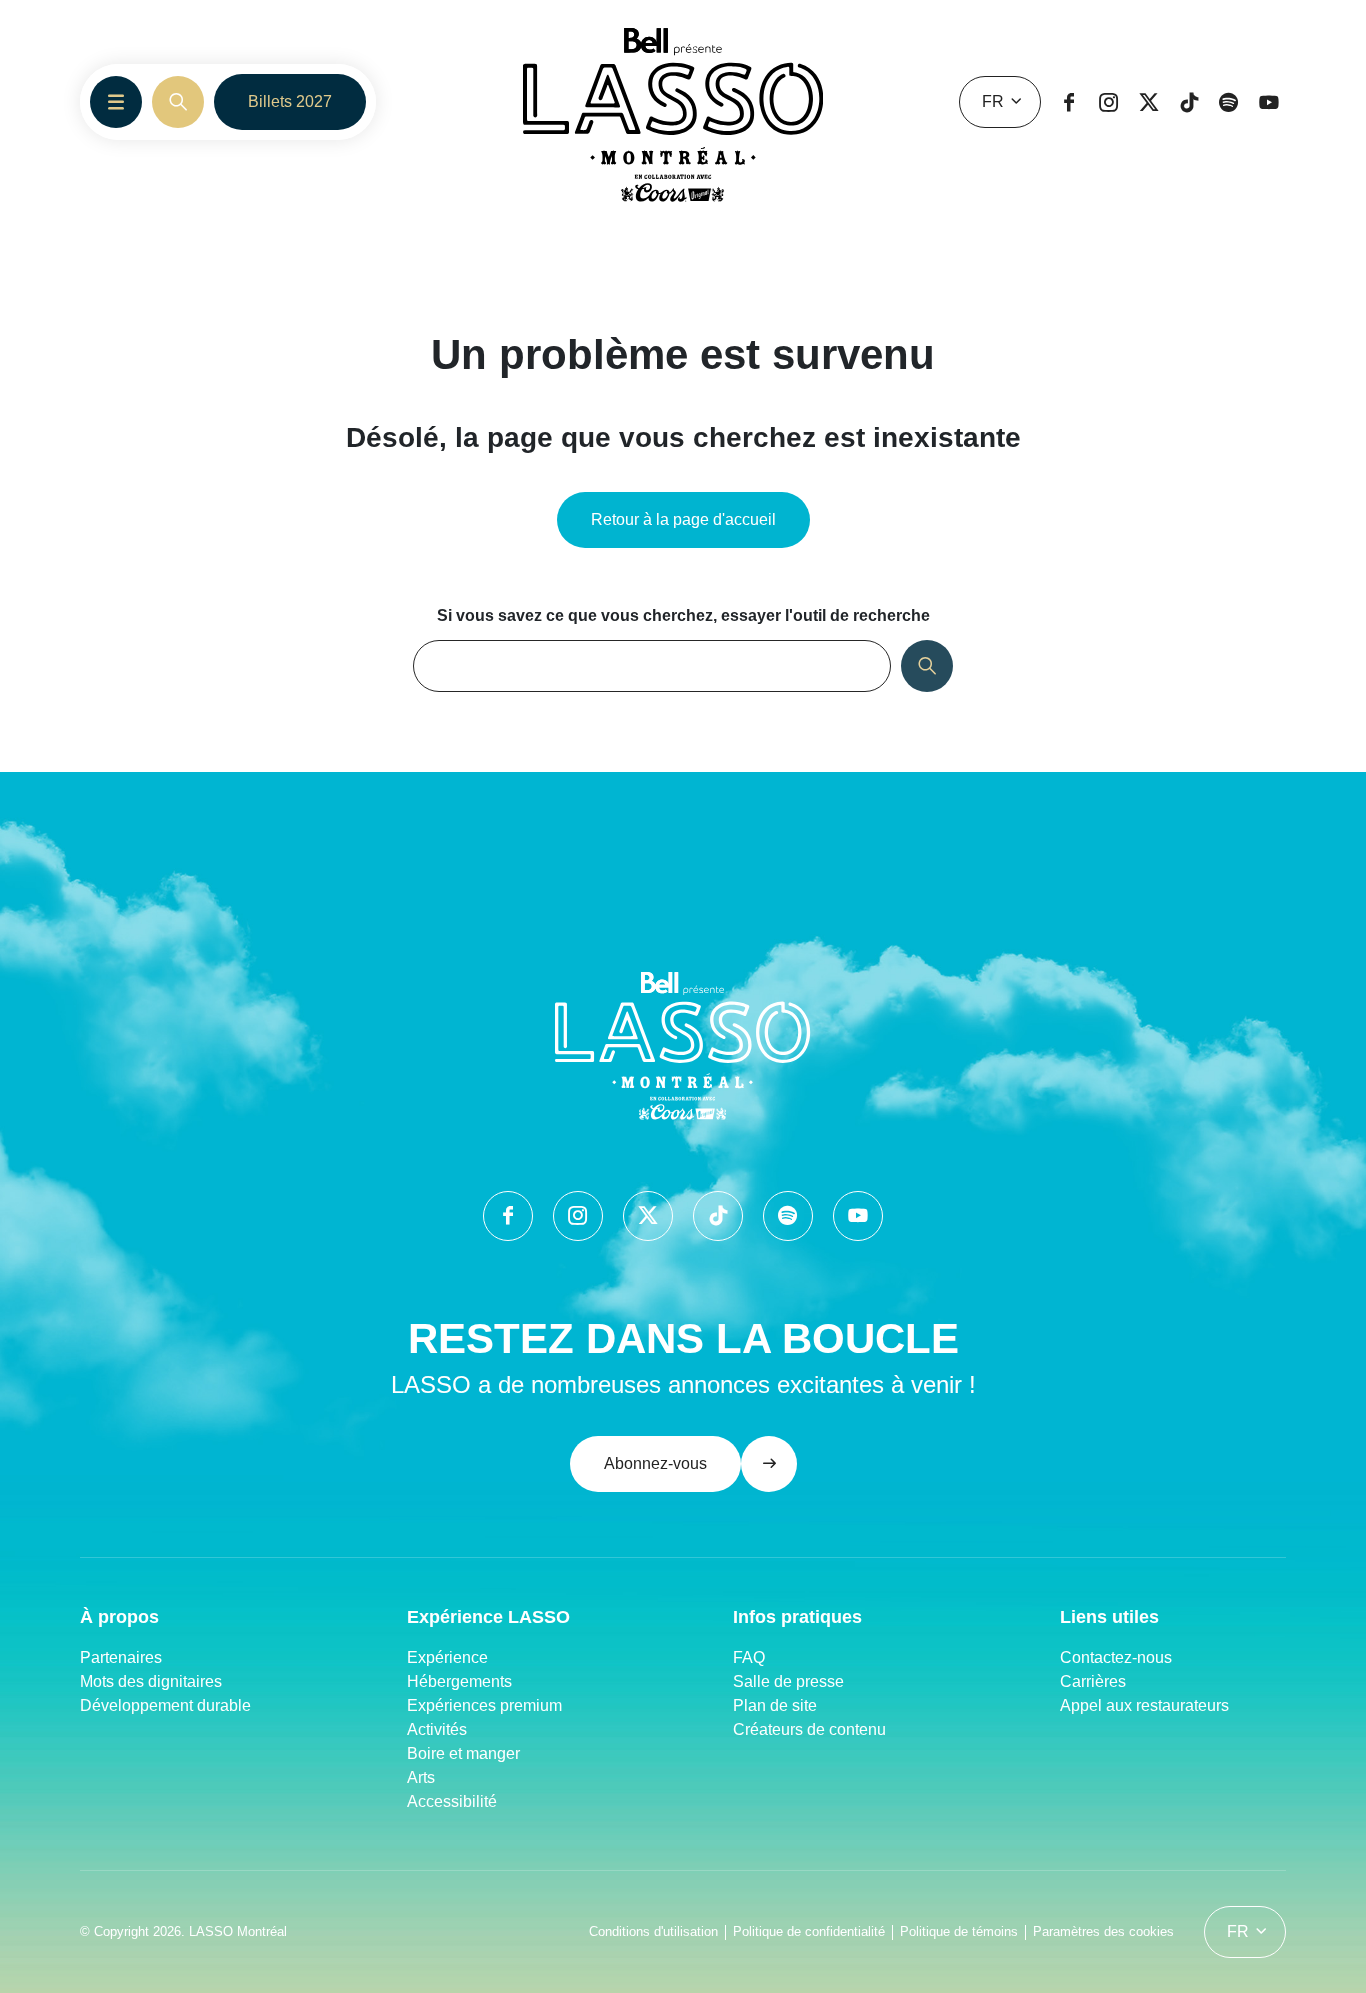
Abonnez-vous (655, 1463)
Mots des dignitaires (151, 1681)
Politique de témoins (959, 1931)
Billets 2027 (290, 101)
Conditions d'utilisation (653, 1931)
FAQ (749, 1657)
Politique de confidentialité (809, 1931)
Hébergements (459, 1681)
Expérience (447, 1657)
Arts (421, 1777)
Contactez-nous (1116, 1657)
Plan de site (775, 1705)
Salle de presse (788, 1681)
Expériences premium (484, 1705)
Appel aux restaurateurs (1144, 1705)
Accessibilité (452, 1801)
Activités (437, 1729)
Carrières (1093, 1681)
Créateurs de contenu (811, 1729)
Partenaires (121, 1657)
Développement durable (165, 1705)
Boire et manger (463, 1753)
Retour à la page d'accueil (683, 519)
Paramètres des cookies (1103, 1931)
